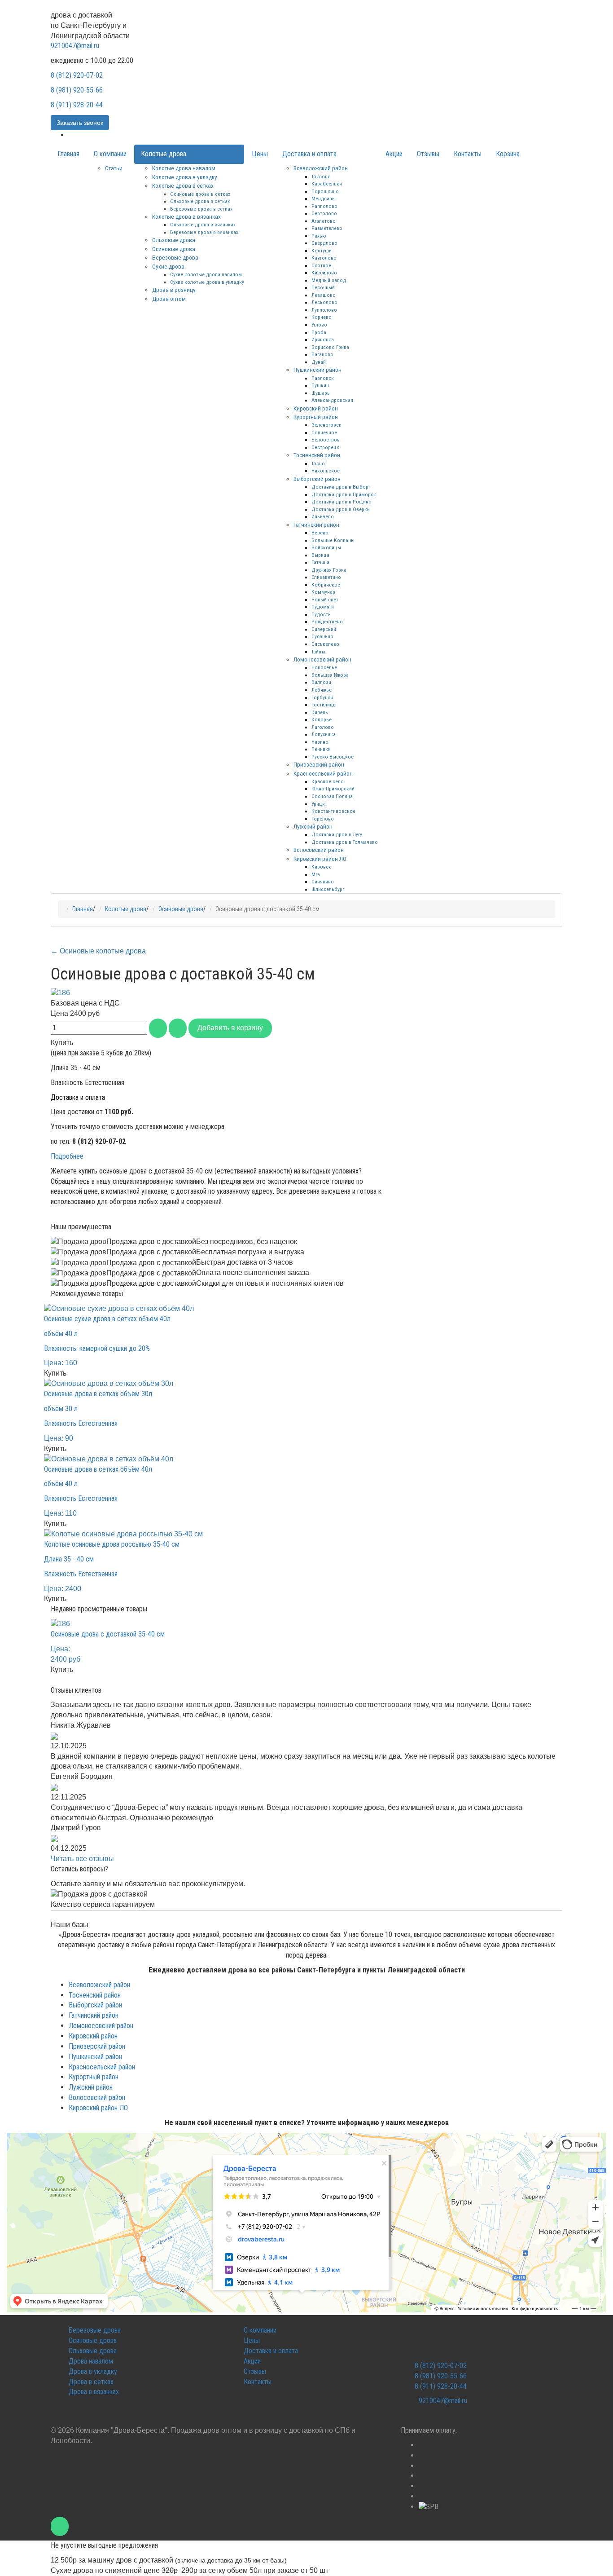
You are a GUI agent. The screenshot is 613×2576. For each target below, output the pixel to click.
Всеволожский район (321, 168)
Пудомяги (323, 607)
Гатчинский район (316, 525)
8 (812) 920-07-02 (77, 75)
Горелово (323, 819)
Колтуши (322, 251)
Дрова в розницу (174, 290)
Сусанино (322, 636)
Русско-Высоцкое (333, 757)
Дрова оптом (169, 299)
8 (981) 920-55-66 (77, 90)
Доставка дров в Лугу (337, 834)
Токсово (321, 176)
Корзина (508, 154)
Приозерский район (319, 764)
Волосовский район (319, 850)
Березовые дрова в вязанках (204, 232)
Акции (394, 154)
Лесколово (324, 302)
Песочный (323, 287)
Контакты (468, 154)
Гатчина (320, 562)
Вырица (320, 555)
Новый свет (325, 600)
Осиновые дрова (174, 249)
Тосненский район (317, 455)
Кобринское (326, 585)
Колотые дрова (164, 154)
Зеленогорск (326, 425)
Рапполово (324, 206)
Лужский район (313, 826)
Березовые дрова (175, 257)
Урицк (318, 804)
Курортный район (316, 417)
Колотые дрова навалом (184, 168)
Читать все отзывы (82, 1859)
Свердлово (324, 243)
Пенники (321, 749)
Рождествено (327, 622)
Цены (260, 154)
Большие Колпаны (333, 540)
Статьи (114, 168)
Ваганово (322, 354)
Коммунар (323, 592)
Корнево (322, 317)
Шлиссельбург (328, 889)
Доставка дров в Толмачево (345, 842)
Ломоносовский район (322, 659)
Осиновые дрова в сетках (200, 194)
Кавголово (324, 258)
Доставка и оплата (309, 154)
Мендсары (324, 198)
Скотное (321, 265)
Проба (319, 332)
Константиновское (333, 811)
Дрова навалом (91, 2361)
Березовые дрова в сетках (201, 209)
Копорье (322, 719)
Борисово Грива (330, 347)
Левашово (324, 295)
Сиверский (324, 629)
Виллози (321, 682)
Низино (320, 742)
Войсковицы (326, 547)
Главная (68, 154)
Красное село (328, 781)
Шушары (321, 393)
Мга (316, 874)
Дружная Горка (329, 570)
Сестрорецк (325, 447)
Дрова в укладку (93, 2371)
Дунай (319, 362)
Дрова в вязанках (94, 2392)
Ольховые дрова (174, 240)
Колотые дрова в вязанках (186, 216)
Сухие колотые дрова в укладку (207, 282)
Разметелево (327, 228)
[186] (60, 992)
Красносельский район (323, 773)
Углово (319, 325)
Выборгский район (317, 479)
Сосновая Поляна (332, 796)
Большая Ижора (330, 675)
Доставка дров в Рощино (342, 502)
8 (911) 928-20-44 (77, 105)
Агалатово (324, 221)
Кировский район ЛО (320, 859)
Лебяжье (322, 690)
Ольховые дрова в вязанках (203, 225)
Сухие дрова (168, 266)
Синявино (323, 882)
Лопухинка (324, 734)
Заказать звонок (80, 123)
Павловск (323, 378)
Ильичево (323, 516)
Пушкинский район (317, 370)
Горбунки (322, 697)
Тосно (318, 463)
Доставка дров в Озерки (341, 509)
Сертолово (324, 213)
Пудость (321, 614)
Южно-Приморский (333, 789)
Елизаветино (326, 577)
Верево (320, 533)
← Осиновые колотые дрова (98, 951)
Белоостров (326, 440)
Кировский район (316, 408)
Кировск (321, 867)
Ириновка (323, 340)
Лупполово (324, 310)
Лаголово (323, 727)
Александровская (332, 400)
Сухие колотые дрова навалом (206, 274)
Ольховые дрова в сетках (200, 201)
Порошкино (325, 191)
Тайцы (318, 652)
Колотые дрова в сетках (183, 185)
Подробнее (67, 1156)
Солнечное (324, 432)
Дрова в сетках (91, 2382)
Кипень (320, 712)
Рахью (319, 236)
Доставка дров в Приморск (344, 494)
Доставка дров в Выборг (341, 487)
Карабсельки (327, 184)
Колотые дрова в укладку (185, 177)
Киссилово (324, 273)
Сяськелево (325, 644)
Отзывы (428, 154)
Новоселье (324, 667)
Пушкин (320, 385)
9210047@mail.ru (75, 46)
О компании (110, 154)
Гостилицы (324, 705)
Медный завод (329, 280)
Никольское (326, 471)
